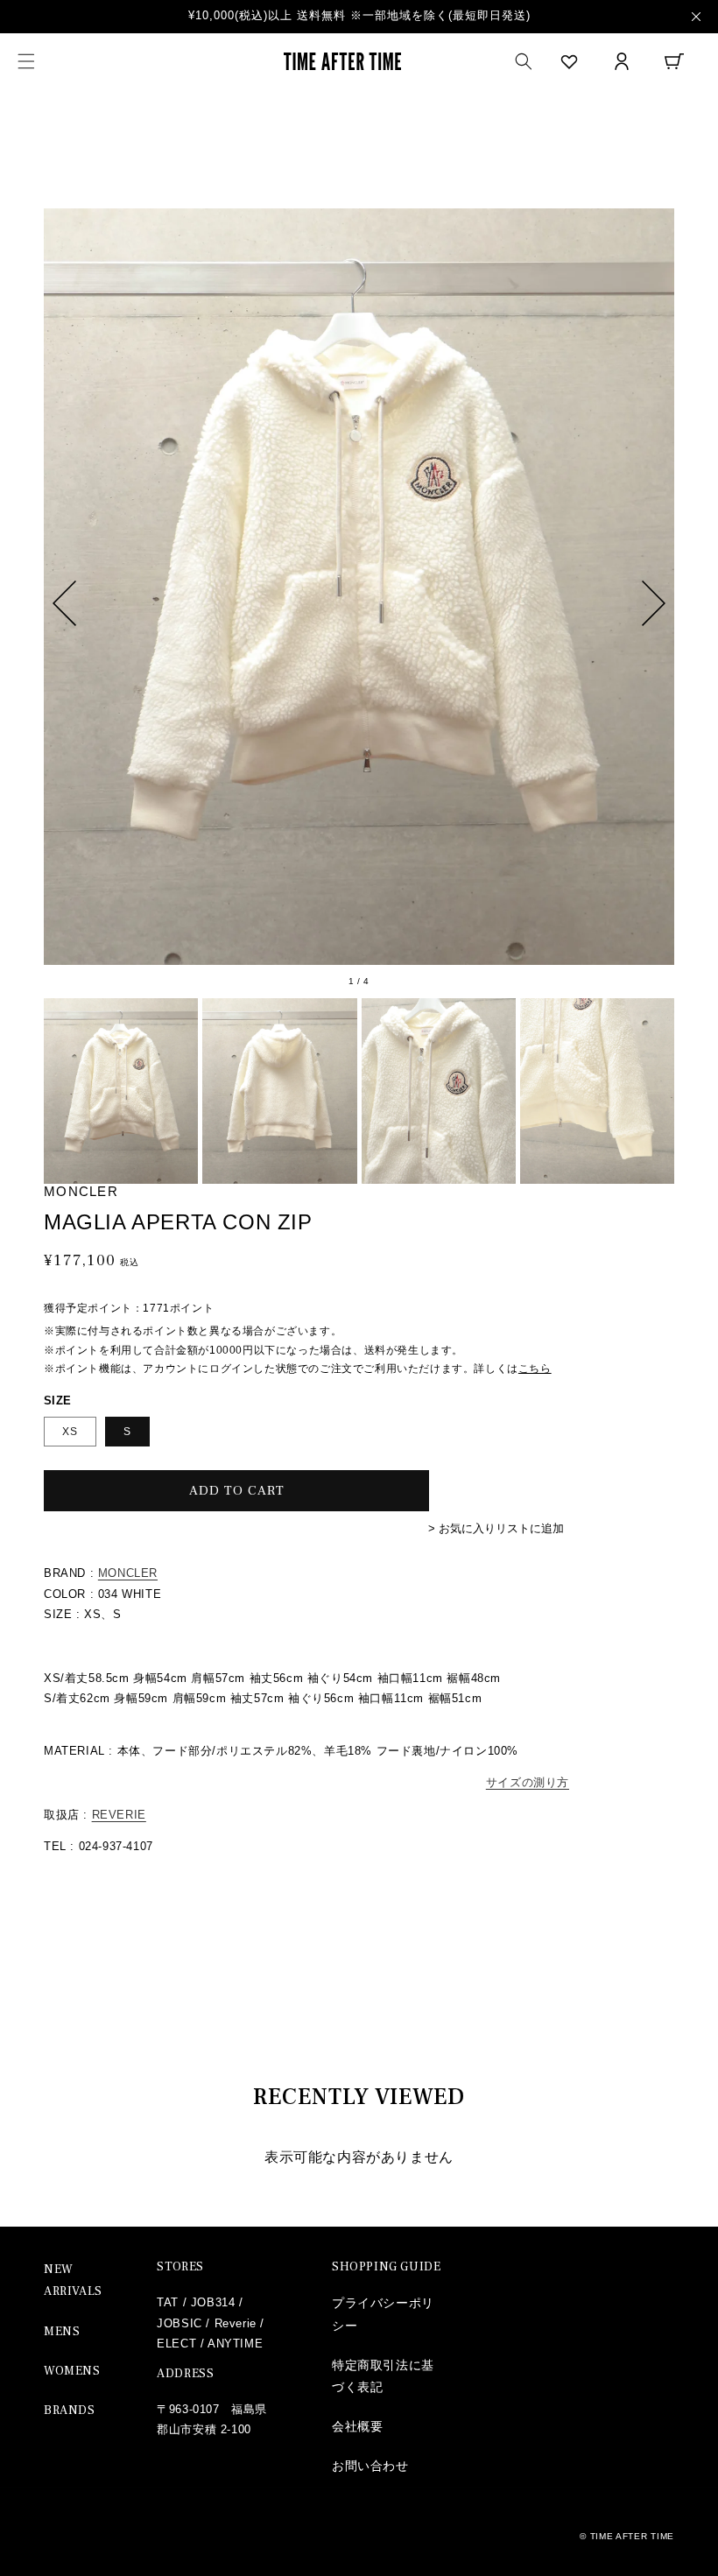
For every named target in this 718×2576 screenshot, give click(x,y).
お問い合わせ (370, 2466)
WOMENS (72, 2371)
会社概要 (357, 2426)
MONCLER (128, 1573)
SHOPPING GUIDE (386, 2267)
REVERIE (119, 1815)
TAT (168, 2302)
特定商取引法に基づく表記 (383, 2376)
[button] (26, 61)
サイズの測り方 (528, 1782)
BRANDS (70, 2411)
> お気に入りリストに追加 (496, 1528)
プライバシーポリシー (383, 2314)
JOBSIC (179, 2323)
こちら (535, 1369)
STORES (180, 2267)
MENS (62, 2332)
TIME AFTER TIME (633, 2536)
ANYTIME (235, 2344)
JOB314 (213, 2302)
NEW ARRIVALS (73, 2280)
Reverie (236, 2323)
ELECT (176, 2344)
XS (70, 1432)
